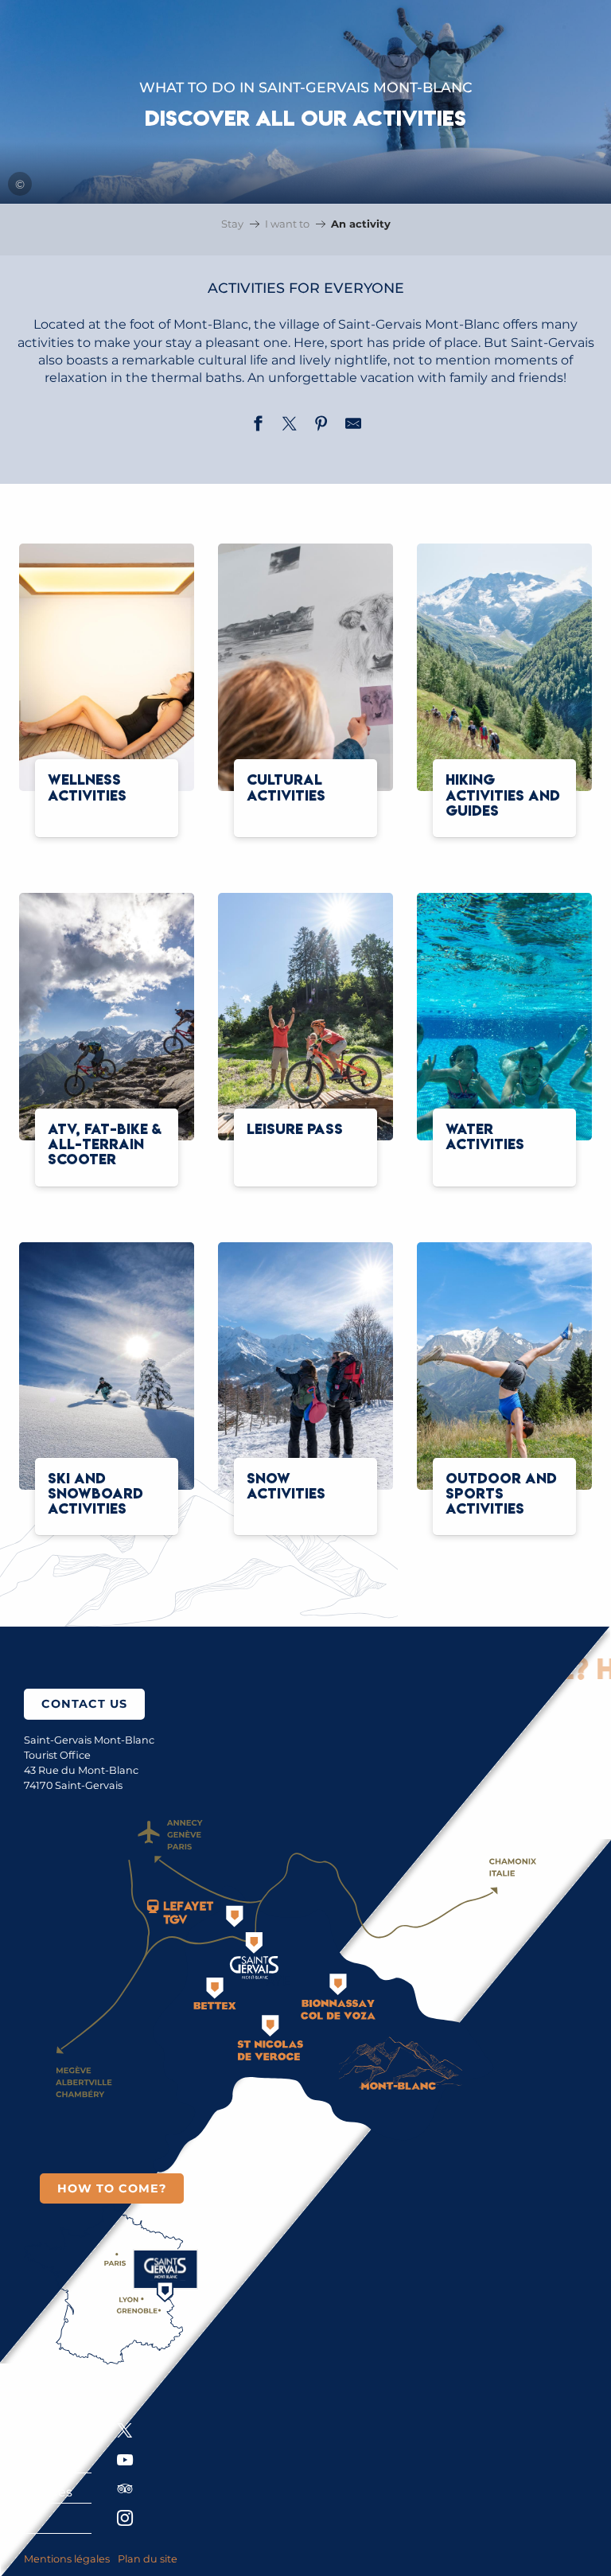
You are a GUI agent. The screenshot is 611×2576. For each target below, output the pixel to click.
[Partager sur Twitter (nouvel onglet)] (290, 426)
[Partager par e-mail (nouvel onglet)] (353, 426)
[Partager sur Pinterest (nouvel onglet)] (321, 426)
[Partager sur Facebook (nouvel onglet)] (258, 426)
